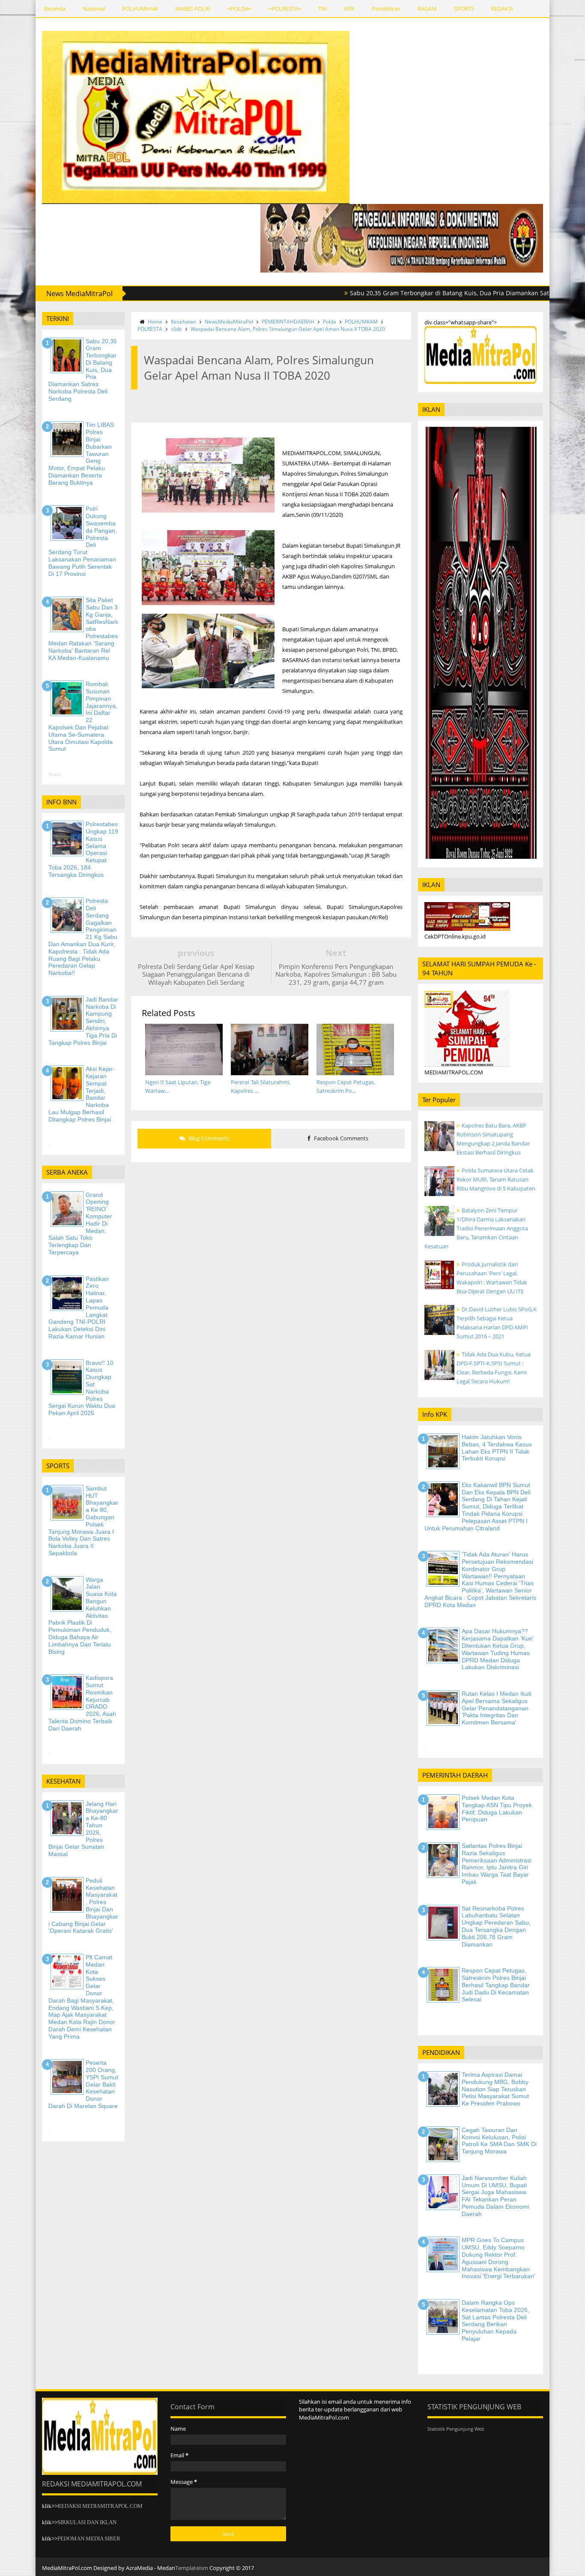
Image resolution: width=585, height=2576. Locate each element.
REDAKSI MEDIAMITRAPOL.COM (100, 2506)
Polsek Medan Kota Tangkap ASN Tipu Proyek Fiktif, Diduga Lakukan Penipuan (497, 1808)
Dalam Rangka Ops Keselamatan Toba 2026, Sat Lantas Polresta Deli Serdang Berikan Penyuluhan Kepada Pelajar (495, 2321)
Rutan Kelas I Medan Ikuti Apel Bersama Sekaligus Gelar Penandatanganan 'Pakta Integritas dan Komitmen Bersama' (497, 1708)
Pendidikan (386, 9)
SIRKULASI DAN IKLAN (87, 2522)
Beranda (55, 9)
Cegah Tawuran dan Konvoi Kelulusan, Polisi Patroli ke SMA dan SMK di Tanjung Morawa (499, 2141)
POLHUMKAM (140, 9)
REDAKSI (502, 9)
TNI (323, 9)
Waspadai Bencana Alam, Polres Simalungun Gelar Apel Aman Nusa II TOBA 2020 (288, 329)
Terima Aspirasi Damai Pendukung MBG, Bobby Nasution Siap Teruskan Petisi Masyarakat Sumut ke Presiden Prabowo (495, 2089)
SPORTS (464, 9)
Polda (330, 322)
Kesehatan (184, 322)
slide (176, 329)
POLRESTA (150, 329)
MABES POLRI (193, 9)
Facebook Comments (340, 1138)
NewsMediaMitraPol (229, 322)
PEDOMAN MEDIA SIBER (89, 2539)
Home (155, 322)
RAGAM (427, 9)
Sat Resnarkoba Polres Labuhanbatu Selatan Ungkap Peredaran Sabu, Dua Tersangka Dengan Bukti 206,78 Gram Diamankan (496, 1926)
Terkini (55, 775)
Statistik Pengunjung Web (456, 2429)
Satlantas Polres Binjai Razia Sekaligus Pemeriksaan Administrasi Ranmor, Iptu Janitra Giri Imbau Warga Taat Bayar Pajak (497, 1864)
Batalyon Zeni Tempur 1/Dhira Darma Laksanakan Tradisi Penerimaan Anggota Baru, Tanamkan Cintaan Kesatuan (476, 1228)
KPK (349, 9)
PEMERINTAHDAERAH (288, 322)
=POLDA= (239, 9)
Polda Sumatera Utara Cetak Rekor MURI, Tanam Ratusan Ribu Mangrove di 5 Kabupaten (496, 1179)
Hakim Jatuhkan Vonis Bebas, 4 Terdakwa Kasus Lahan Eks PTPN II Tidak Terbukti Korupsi (497, 1448)
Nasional (94, 9)
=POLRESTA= (285, 9)
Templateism (192, 2568)
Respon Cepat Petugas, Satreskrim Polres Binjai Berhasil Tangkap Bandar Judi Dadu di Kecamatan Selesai (496, 1985)
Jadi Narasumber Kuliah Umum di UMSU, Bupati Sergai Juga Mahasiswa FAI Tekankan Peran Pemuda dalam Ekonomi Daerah (495, 2196)
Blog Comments (208, 1138)
